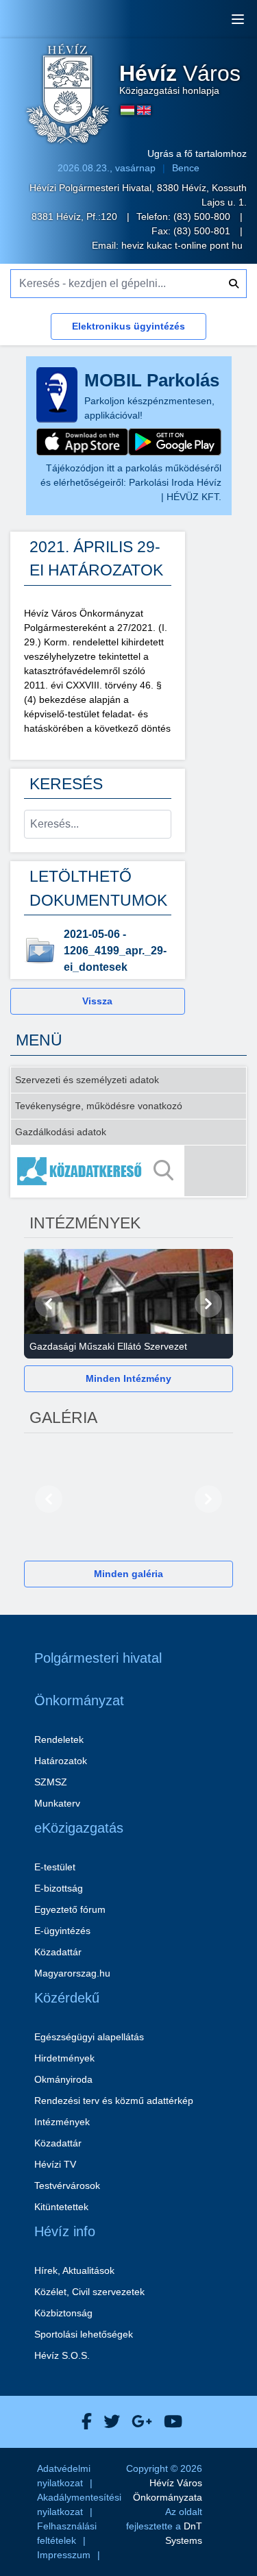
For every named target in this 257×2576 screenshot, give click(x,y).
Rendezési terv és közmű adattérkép (114, 2101)
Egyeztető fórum (70, 1909)
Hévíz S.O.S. (62, 2355)
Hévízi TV (55, 2164)
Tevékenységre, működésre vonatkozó (99, 1106)
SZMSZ (51, 1782)
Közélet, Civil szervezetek (89, 2292)
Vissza (97, 1001)
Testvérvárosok (67, 2185)
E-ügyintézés (62, 1931)
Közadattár (58, 1952)
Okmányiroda (63, 2079)
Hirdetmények (64, 2058)
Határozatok (61, 1761)
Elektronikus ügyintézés (128, 326)
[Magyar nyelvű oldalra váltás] (127, 110)
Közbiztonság (63, 2313)
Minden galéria (128, 1574)
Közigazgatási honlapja (180, 79)
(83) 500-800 (203, 216)
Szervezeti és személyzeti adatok (87, 1080)
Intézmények (62, 2122)
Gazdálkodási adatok (61, 1132)
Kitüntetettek (61, 2207)
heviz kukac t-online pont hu (182, 245)
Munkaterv (57, 1803)
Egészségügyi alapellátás (89, 2037)
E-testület (55, 1867)
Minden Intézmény (128, 1378)
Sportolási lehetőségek (84, 2334)
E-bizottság (59, 1888)
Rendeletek (59, 1739)
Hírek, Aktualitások (74, 2270)
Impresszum (64, 2555)
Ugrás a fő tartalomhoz (197, 153)
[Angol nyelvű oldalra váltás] (144, 110)
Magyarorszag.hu (72, 1973)
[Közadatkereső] (128, 1171)
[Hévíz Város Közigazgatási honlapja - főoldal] (68, 95)
